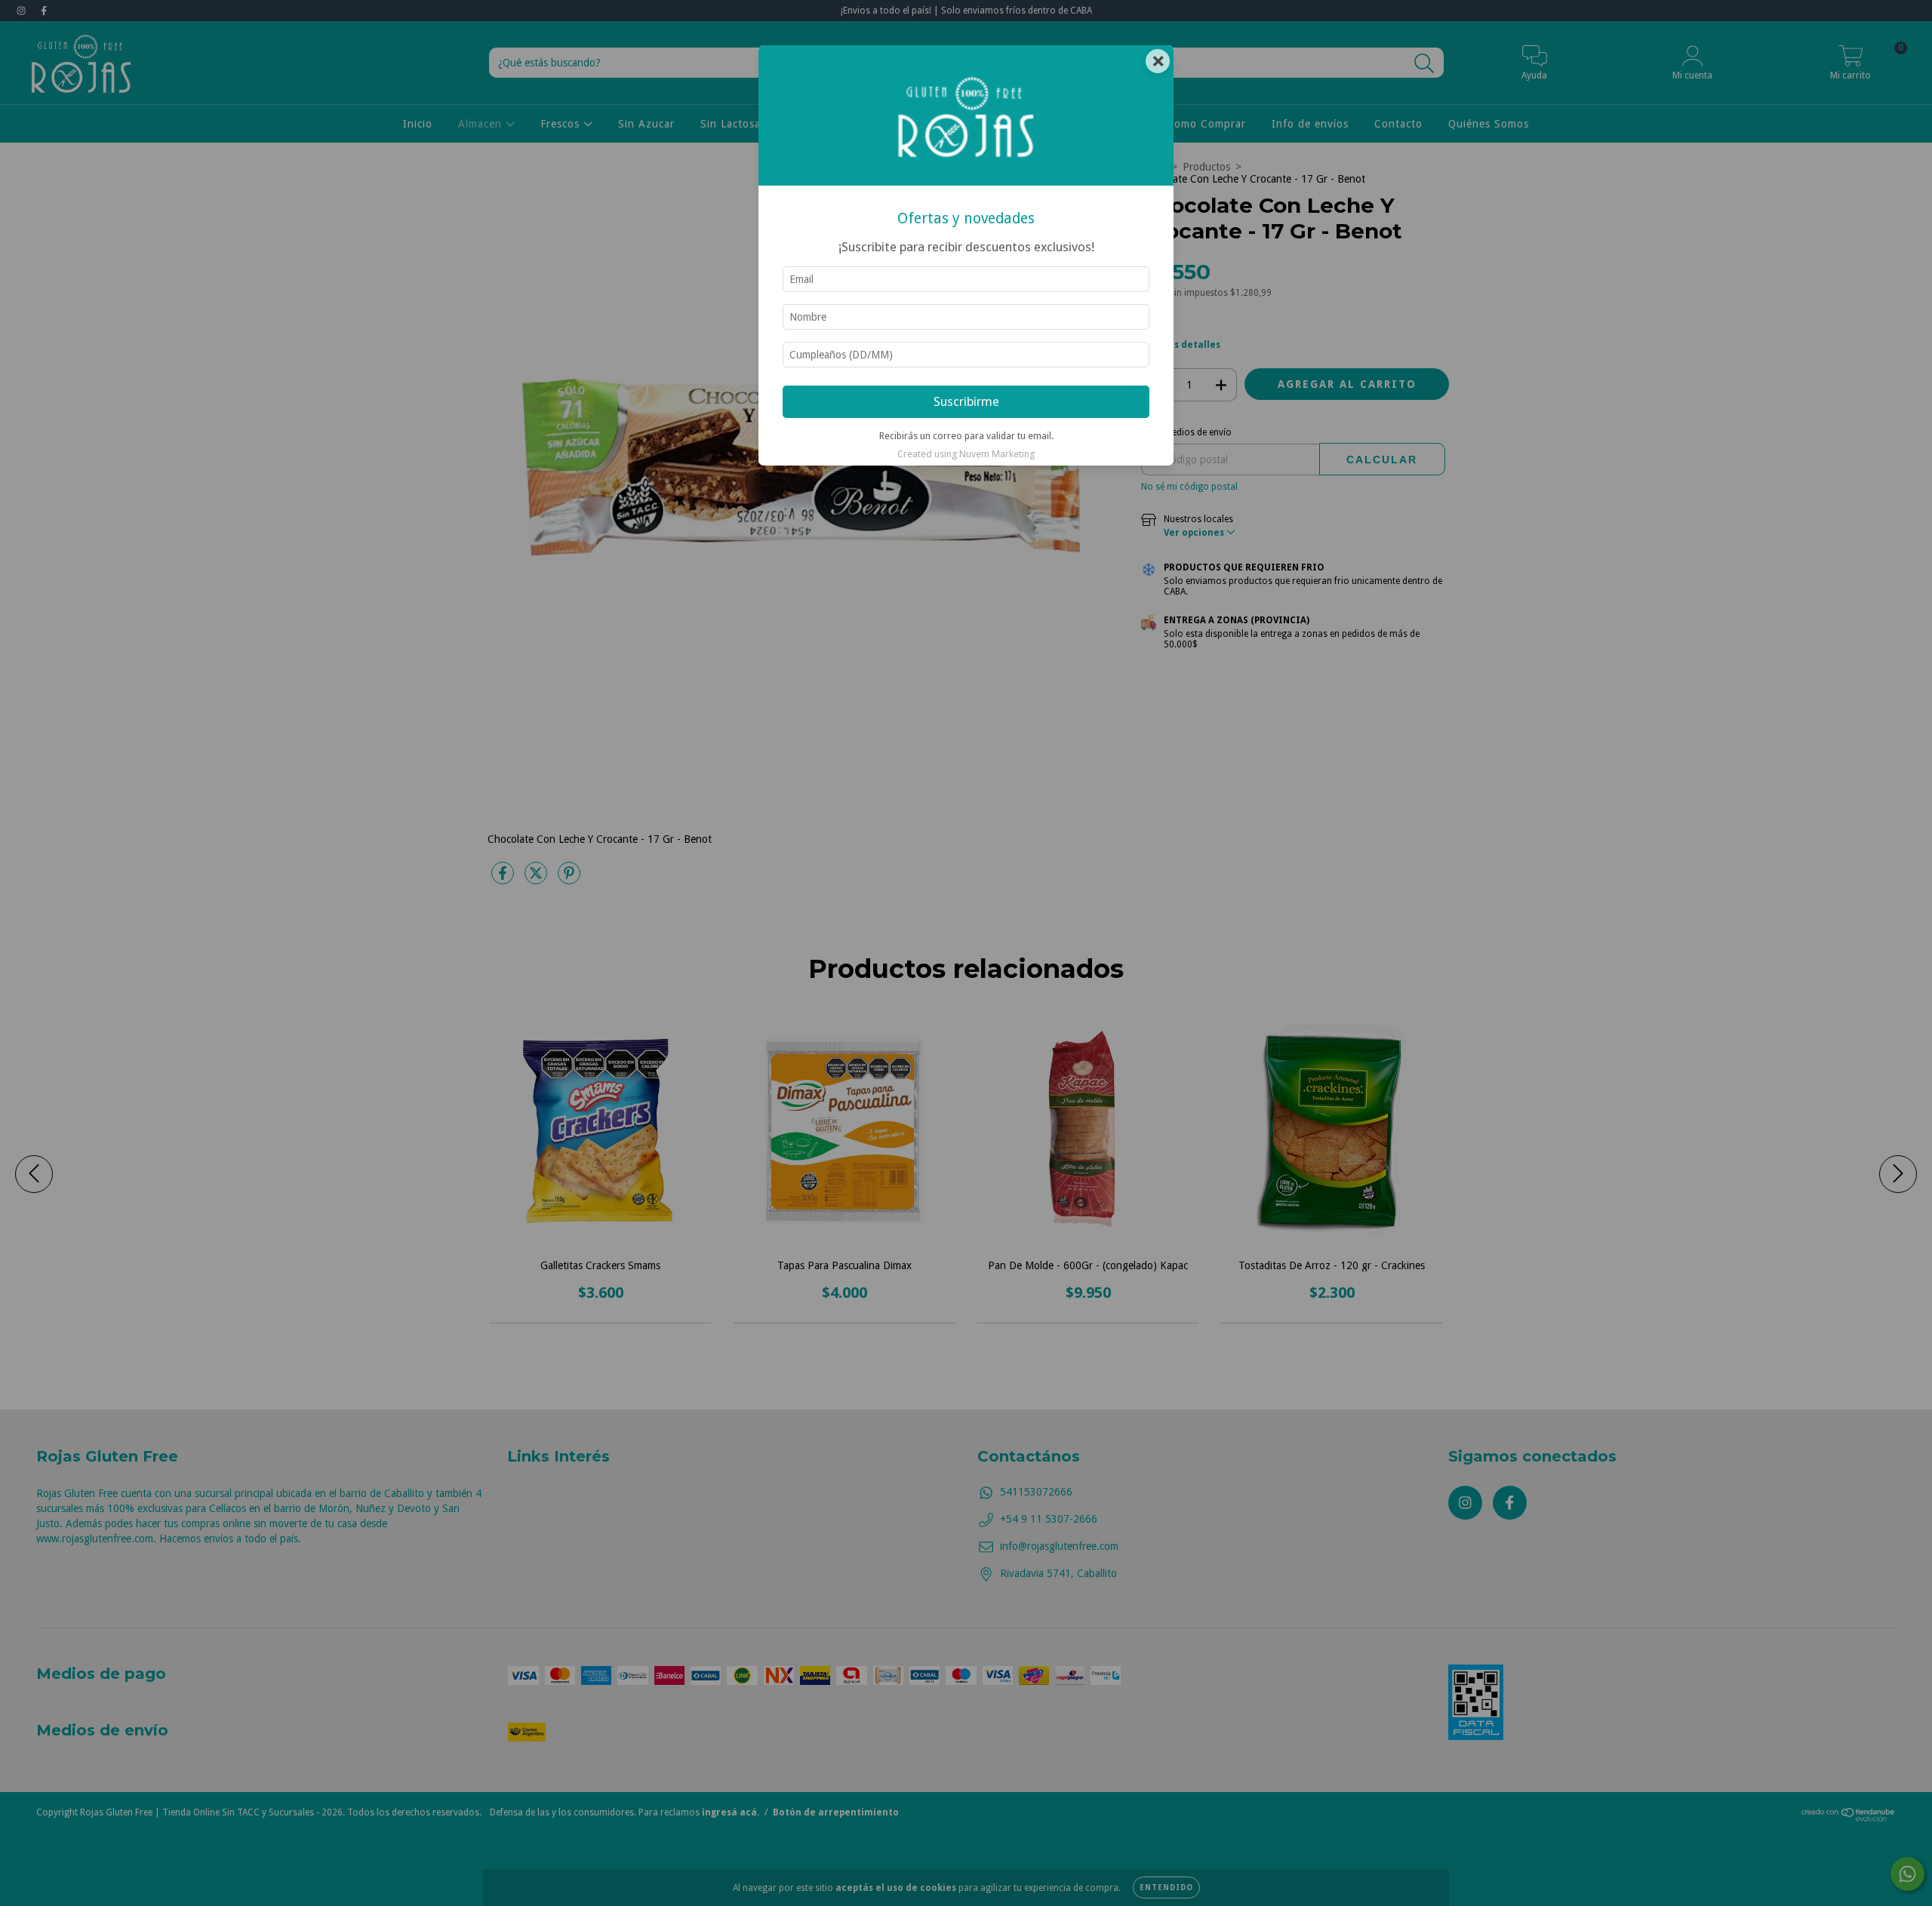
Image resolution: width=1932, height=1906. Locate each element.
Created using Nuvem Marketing (966, 454)
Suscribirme (966, 401)
